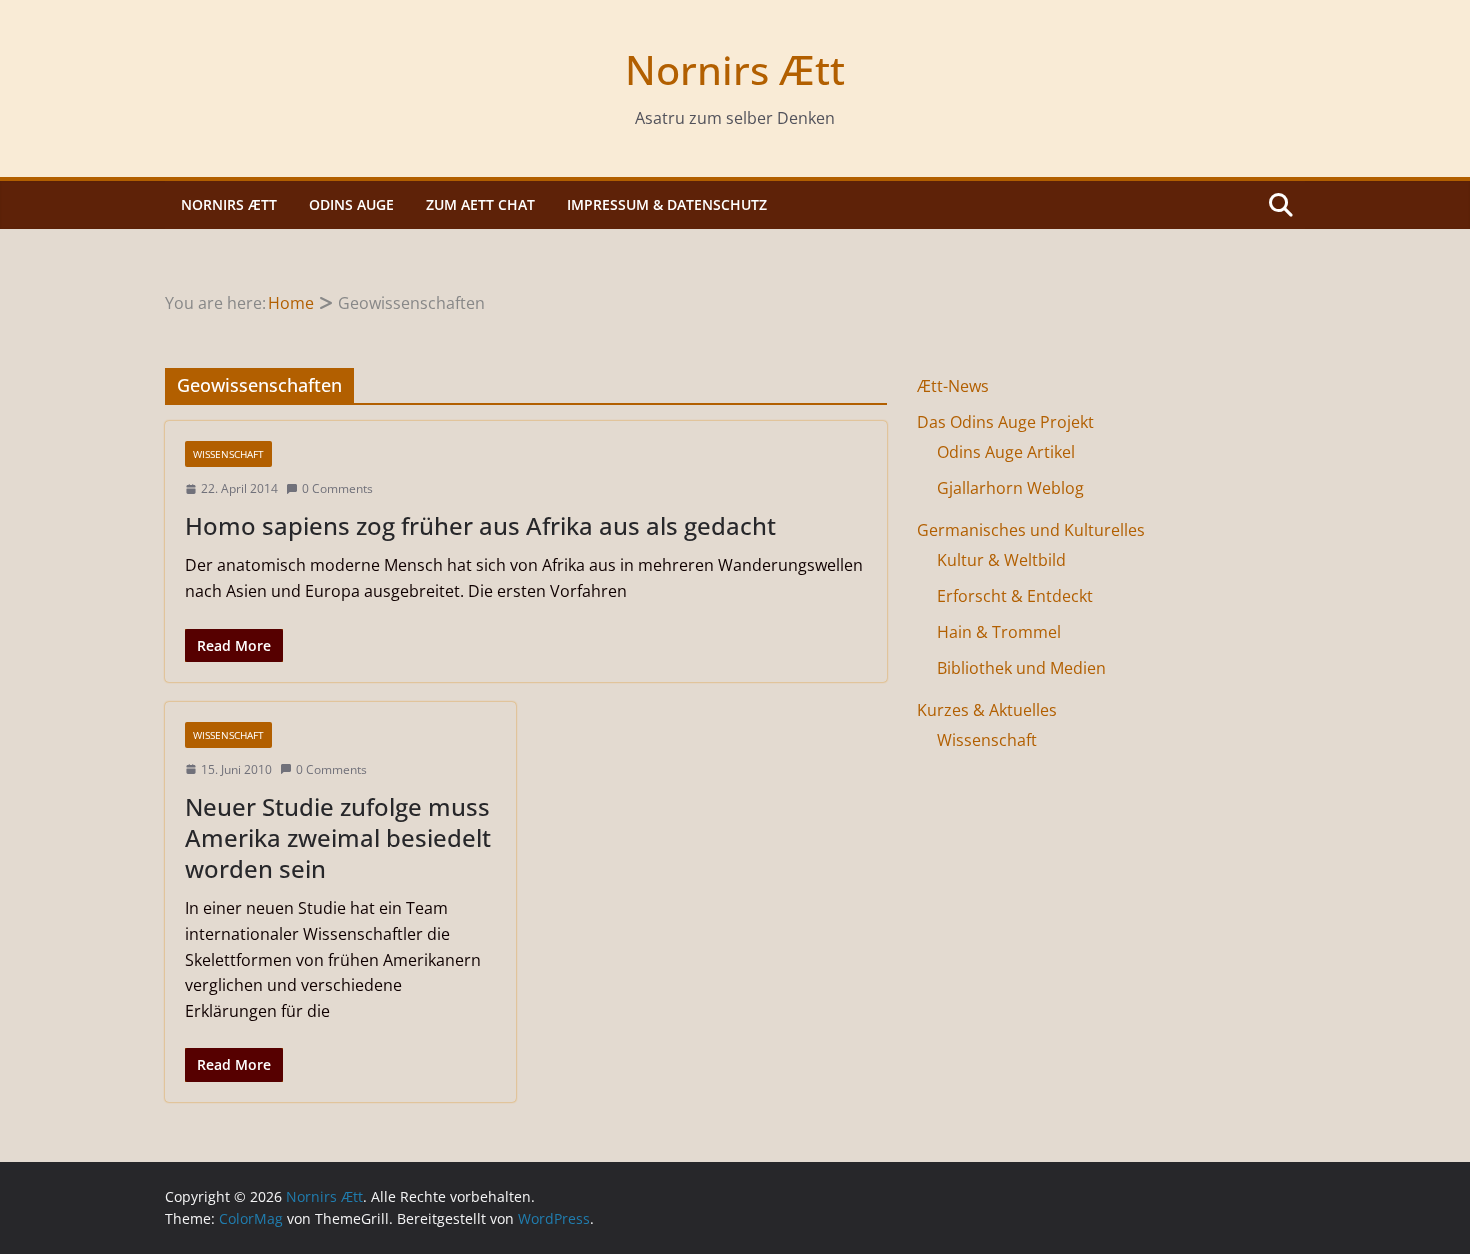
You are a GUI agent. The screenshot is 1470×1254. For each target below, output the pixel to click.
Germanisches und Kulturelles (1031, 530)
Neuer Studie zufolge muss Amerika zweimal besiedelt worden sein (338, 837)
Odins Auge (351, 204)
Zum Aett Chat (480, 204)
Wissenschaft (228, 454)
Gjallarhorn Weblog (1010, 488)
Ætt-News (953, 386)
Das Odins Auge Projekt (1005, 422)
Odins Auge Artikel (1006, 452)
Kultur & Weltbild (1001, 560)
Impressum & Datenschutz (667, 204)
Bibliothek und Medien (1021, 668)
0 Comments (337, 488)
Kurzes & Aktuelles (987, 710)
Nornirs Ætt (735, 69)
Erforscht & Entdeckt (1015, 596)
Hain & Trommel (999, 632)
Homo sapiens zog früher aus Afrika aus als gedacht (480, 525)
